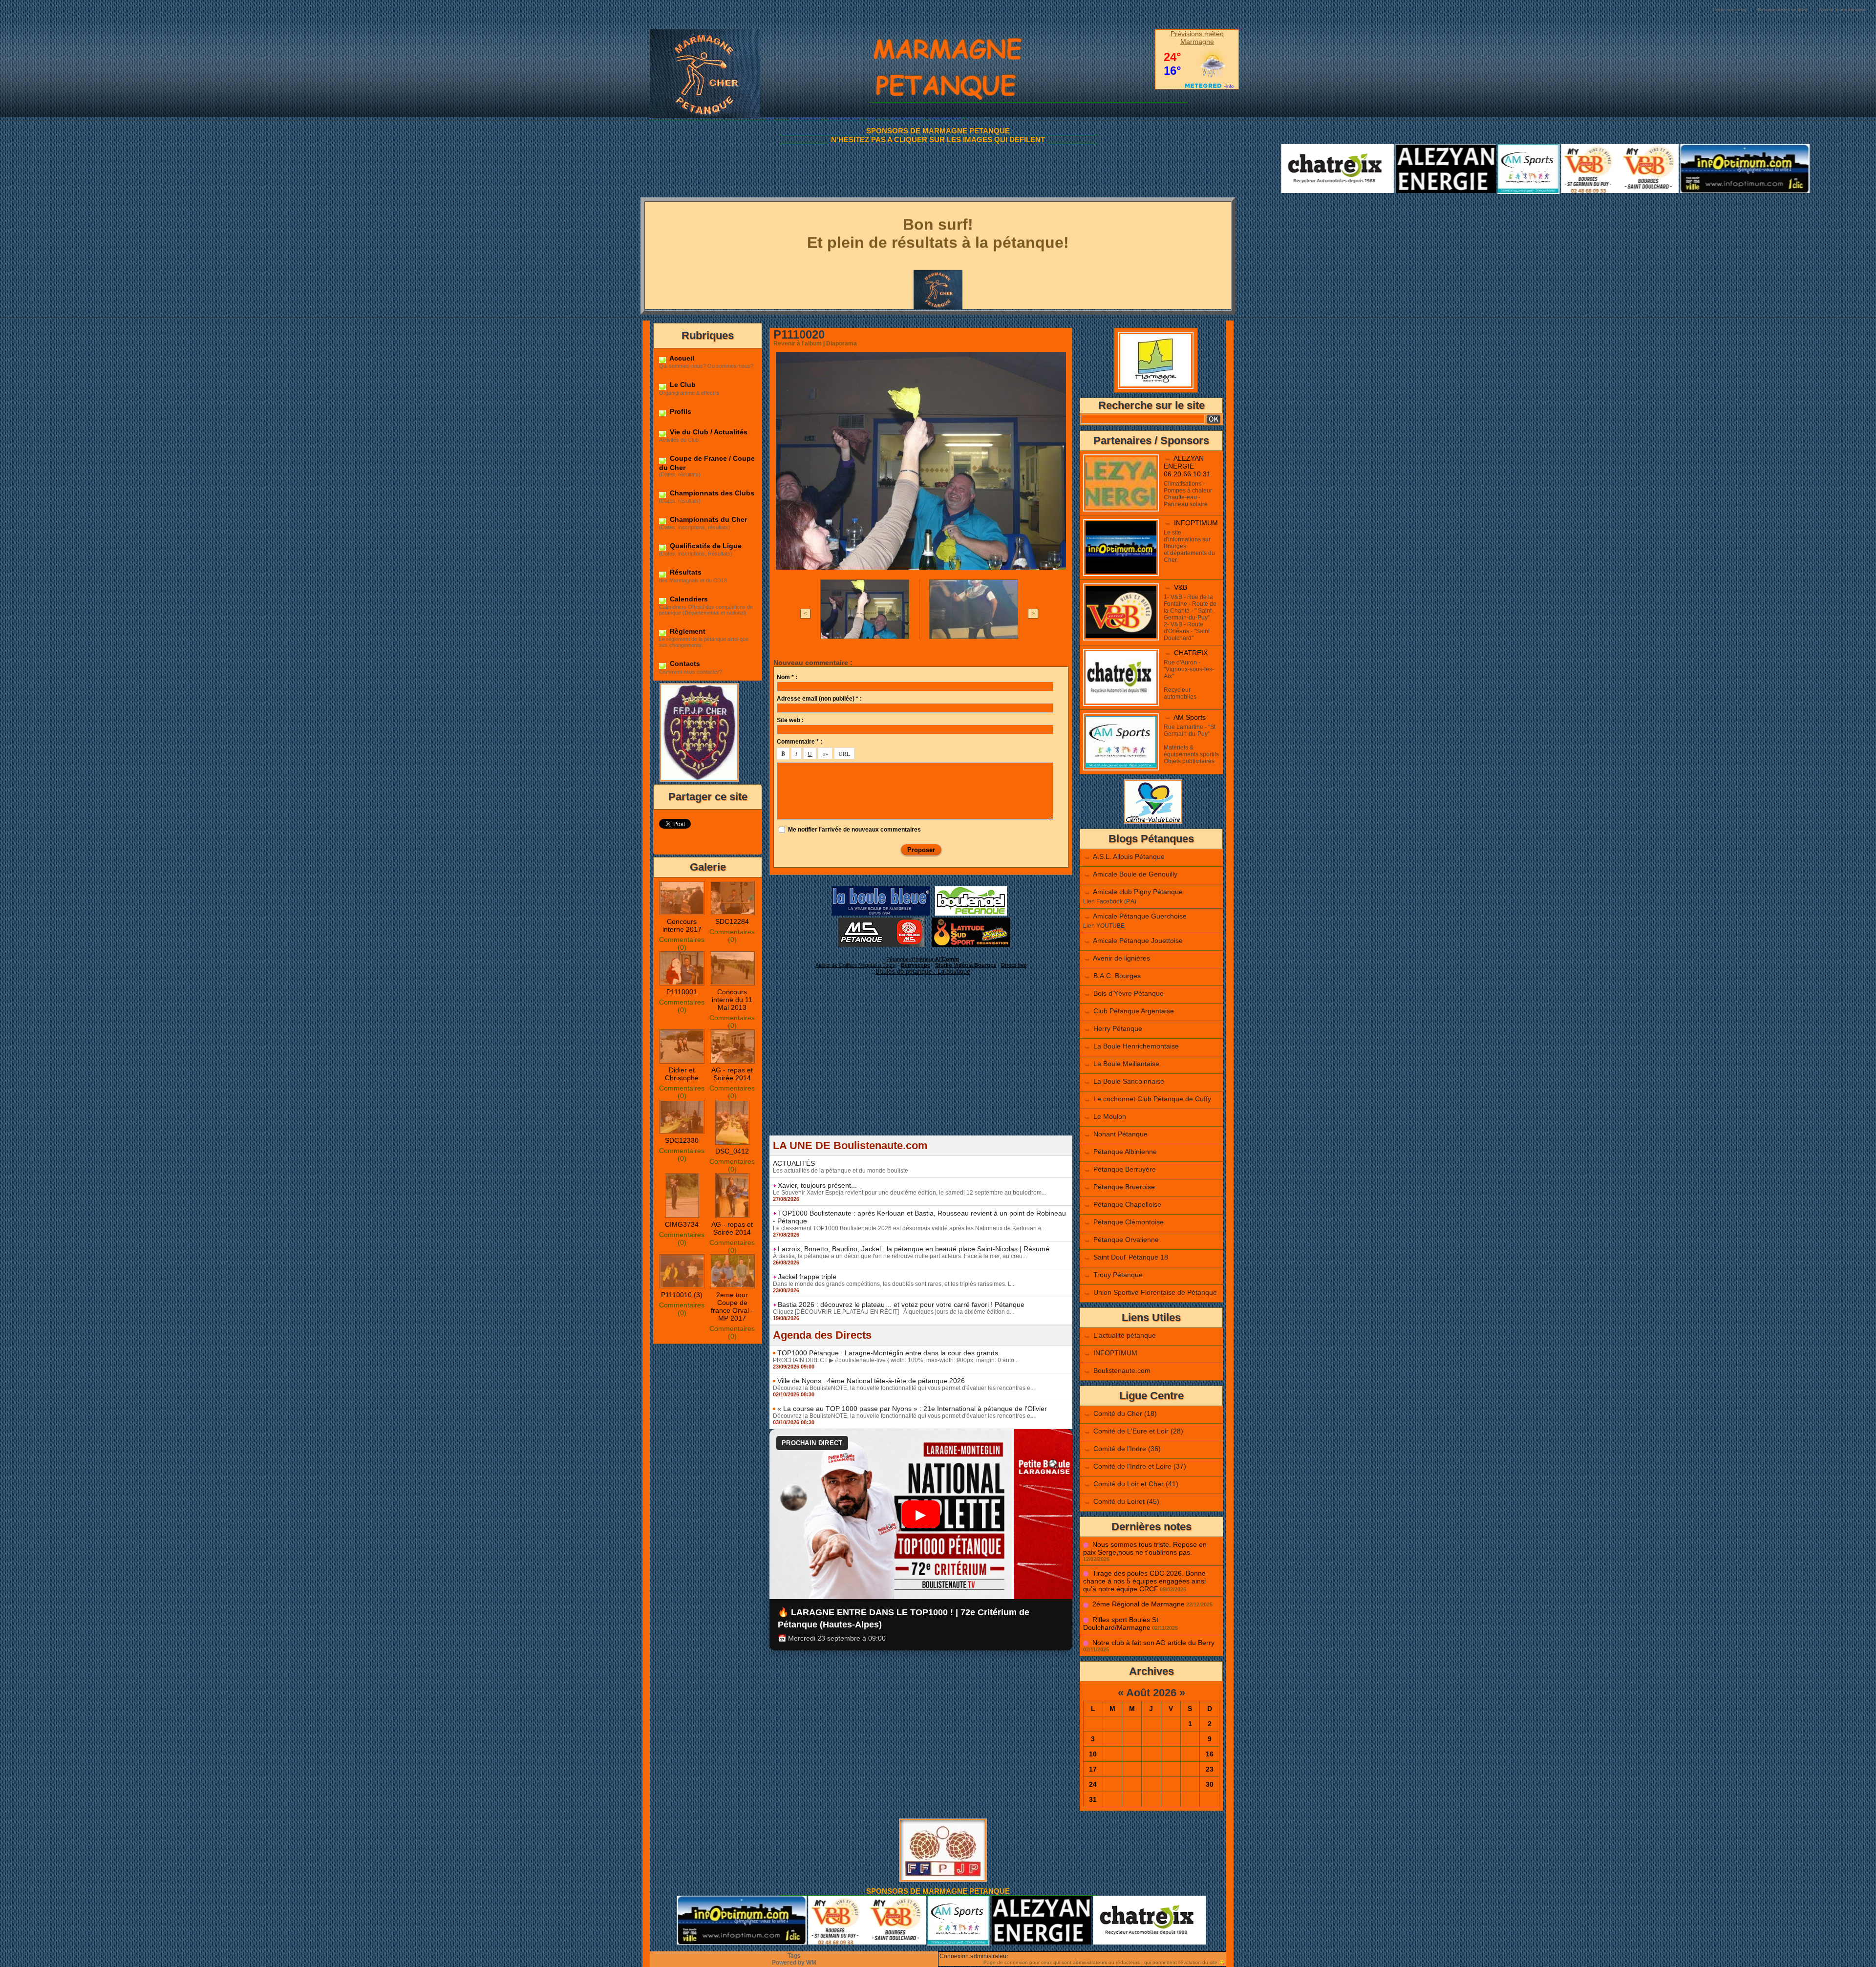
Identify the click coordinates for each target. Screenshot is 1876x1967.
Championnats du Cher (707, 519)
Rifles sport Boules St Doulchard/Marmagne (1121, 1624)
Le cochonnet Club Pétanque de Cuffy (1152, 1099)
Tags (794, 1956)
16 (1210, 1754)
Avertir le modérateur (1843, 10)
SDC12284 (732, 921)
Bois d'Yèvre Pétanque (1129, 993)
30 (1210, 1784)
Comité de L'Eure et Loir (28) (1138, 1431)
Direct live (1014, 965)
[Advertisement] (921, 1067)
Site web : (790, 720)
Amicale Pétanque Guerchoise (1140, 916)
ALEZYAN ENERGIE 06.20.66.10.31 (1187, 466)
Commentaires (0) (682, 943)
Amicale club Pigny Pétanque (1138, 892)
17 (1093, 1769)
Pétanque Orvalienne (1126, 1240)
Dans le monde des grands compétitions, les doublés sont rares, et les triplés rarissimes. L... (894, 1284)
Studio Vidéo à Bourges (966, 965)
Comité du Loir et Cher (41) (1136, 1484)
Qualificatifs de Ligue (705, 546)
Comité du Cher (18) (1125, 1413)
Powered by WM (794, 1963)
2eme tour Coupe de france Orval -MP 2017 (732, 1306)
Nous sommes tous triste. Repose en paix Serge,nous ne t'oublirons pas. (1145, 1548)
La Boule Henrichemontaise (1136, 1046)
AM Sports (1190, 717)
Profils (680, 411)
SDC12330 (682, 1140)
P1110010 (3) (682, 1295)
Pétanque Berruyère (1125, 1169)
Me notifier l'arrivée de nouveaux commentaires (854, 830)
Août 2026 (1151, 1693)
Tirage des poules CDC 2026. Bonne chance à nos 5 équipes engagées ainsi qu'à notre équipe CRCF (1144, 1581)
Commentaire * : (799, 742)
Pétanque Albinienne (1125, 1152)
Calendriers (688, 599)
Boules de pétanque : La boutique (923, 972)
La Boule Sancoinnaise (1129, 1081)
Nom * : (787, 677)
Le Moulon (1110, 1116)
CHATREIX (1191, 653)
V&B (1181, 587)
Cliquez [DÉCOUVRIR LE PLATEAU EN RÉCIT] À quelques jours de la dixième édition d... (894, 1312)
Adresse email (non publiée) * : (819, 699)
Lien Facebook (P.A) (1110, 901)
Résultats (685, 572)
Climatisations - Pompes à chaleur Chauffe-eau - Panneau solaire (1188, 494)
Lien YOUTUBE (1104, 926)
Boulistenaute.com (1122, 1370)
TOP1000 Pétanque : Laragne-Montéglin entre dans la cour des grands (888, 1353)
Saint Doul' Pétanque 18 (1131, 1257)
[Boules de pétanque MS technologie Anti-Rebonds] (881, 920)
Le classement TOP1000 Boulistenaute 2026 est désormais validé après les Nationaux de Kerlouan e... (909, 1228)
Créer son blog (1730, 10)
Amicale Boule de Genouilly (1135, 874)
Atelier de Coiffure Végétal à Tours (856, 965)
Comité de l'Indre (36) (1127, 1449)
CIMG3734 (682, 1224)
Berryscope (916, 965)
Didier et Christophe (682, 1074)
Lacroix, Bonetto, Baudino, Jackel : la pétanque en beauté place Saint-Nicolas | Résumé (914, 1249)
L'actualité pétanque (1125, 1335)
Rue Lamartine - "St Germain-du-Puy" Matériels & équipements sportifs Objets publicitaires (1191, 744)
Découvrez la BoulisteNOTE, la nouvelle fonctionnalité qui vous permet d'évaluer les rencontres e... (904, 1388)
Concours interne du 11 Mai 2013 (732, 1000)
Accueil (681, 358)
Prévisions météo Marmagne (1197, 38)
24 (1093, 1784)
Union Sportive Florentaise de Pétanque (1155, 1292)
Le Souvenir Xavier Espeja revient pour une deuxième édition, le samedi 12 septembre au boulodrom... (909, 1193)
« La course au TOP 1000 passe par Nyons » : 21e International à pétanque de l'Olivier (912, 1409)
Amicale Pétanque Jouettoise (1138, 941)
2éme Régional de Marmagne (1139, 1604)
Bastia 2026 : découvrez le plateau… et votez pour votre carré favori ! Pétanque (901, 1304)
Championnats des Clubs (711, 493)
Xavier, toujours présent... (817, 1185)
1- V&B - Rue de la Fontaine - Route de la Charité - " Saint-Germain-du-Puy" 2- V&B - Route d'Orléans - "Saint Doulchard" (1190, 618)
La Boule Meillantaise (1126, 1064)
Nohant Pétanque (1120, 1134)
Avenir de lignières (1121, 958)
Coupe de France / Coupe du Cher (707, 463)
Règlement (687, 631)
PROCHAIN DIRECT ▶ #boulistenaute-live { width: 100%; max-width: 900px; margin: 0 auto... (896, 1360)
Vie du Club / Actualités (708, 432)
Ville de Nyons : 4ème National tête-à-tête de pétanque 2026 (871, 1381)
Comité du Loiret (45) (1126, 1501)
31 (1093, 1799)
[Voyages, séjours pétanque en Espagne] (971, 920)
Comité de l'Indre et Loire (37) (1140, 1466)
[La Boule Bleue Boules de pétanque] (881, 889)
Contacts (684, 663)
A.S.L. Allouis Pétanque (1129, 856)
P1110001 (682, 992)
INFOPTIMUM (1196, 523)
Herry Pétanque (1118, 1028)
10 (1093, 1754)
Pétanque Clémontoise (1129, 1222)
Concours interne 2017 (682, 925)
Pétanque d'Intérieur (923, 959)
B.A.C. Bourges (1117, 976)
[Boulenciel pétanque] (971, 889)
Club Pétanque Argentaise (1134, 1011)
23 (1210, 1769)
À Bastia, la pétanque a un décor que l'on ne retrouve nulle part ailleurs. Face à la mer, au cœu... (900, 1256)
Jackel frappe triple (807, 1277)
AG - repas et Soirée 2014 (732, 1074)
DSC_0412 (732, 1151)
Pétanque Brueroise (1124, 1187)
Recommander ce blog (1783, 10)
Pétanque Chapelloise (1127, 1204)
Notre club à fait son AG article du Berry (1153, 1643)
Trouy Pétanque (1118, 1275)
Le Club (682, 385)
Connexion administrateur (974, 1956)
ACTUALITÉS (794, 1163)
